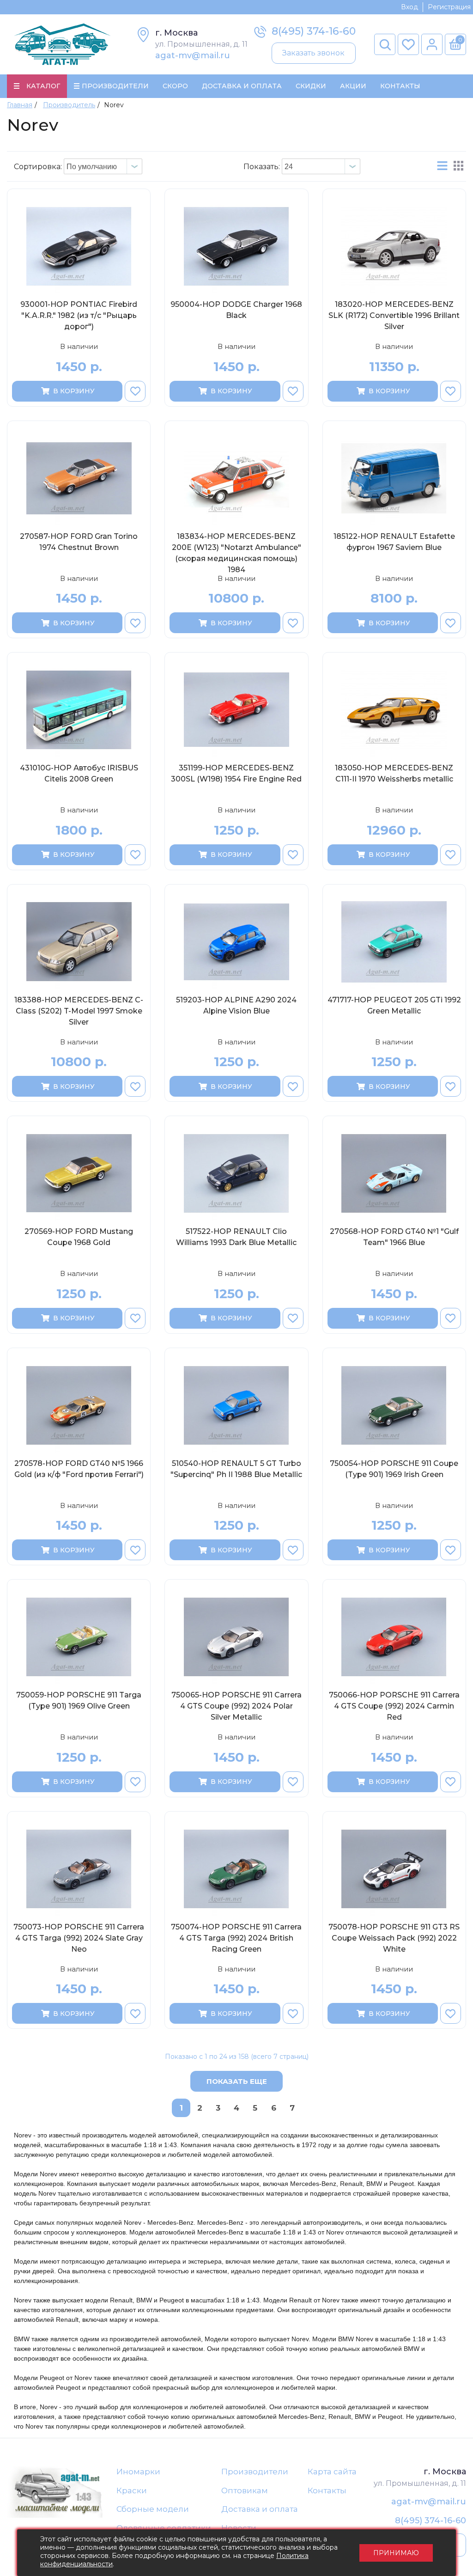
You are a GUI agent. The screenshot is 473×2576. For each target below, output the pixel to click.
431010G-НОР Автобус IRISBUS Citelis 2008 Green (79, 773)
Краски (132, 2491)
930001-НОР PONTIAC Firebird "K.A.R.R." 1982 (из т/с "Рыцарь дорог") (79, 315)
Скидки (311, 86)
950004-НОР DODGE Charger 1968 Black (236, 310)
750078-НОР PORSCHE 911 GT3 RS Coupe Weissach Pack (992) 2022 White (394, 1938)
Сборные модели (153, 2509)
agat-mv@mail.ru (193, 55)
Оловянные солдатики (164, 2528)
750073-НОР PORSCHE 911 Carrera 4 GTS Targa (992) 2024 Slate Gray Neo (79, 1938)
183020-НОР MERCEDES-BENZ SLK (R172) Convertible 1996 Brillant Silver (394, 315)
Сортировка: (38, 167)
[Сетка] (458, 166)
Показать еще (237, 2081)
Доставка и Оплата (242, 86)
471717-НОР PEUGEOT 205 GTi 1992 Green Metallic (394, 1005)
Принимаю (396, 2553)
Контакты (400, 86)
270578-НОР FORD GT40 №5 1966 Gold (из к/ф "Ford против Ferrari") (79, 1469)
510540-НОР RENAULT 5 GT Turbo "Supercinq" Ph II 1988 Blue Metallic (236, 1469)
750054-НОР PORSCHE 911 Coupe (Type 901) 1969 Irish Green (394, 1469)
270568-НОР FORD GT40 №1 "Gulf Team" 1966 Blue (394, 1237)
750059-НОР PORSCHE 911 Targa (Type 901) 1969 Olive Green (79, 1700)
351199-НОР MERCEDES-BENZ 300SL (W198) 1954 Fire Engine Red (236, 773)
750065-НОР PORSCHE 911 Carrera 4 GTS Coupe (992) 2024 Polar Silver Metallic (236, 1706)
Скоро (175, 86)
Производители (255, 2472)
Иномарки (138, 2472)
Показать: (262, 167)
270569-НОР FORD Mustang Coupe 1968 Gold (79, 1237)
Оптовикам (245, 2491)
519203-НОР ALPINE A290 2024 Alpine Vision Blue (236, 1005)
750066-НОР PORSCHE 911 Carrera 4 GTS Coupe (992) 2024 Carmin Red (394, 1706)
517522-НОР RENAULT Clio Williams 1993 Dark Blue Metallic (236, 1237)
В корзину (74, 391)
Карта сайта (332, 2472)
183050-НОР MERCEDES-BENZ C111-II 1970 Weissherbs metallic (394, 773)
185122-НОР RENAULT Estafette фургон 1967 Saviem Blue (394, 542)
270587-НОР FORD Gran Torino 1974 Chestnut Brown (79, 542)
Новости (239, 2528)
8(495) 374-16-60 (314, 31)
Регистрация (449, 7)
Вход (409, 7)
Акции (353, 86)
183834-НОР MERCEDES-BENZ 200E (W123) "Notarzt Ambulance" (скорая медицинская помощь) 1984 (236, 553)
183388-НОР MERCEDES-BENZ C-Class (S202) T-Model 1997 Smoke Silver (79, 1011)
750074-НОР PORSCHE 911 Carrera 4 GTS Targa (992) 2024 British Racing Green (236, 1938)
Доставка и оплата (260, 2509)
